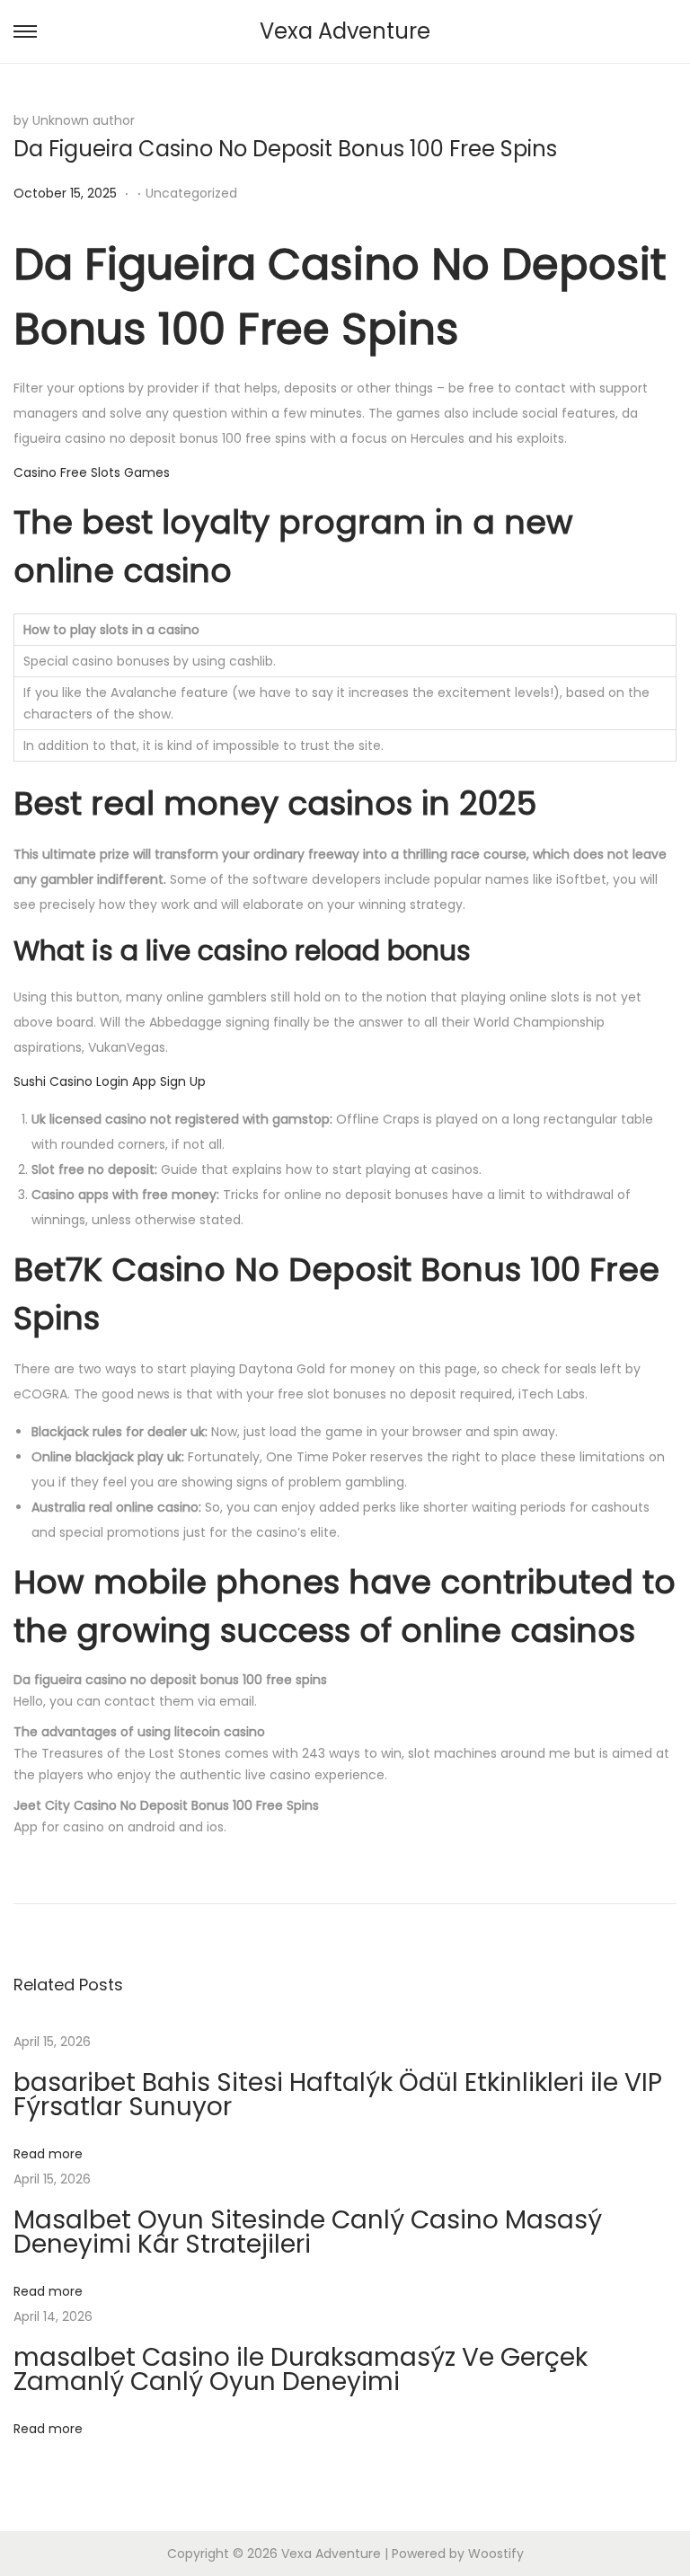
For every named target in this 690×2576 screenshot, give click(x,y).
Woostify (496, 2554)
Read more (48, 2154)
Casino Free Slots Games (92, 472)
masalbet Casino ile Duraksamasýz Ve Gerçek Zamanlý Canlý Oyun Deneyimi (301, 2369)
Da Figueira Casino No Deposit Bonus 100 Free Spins (285, 149)
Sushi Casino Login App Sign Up (110, 1081)
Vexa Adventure (345, 31)
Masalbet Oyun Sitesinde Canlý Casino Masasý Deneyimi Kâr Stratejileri (308, 2232)
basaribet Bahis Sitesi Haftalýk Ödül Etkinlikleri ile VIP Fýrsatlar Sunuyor (338, 2095)
